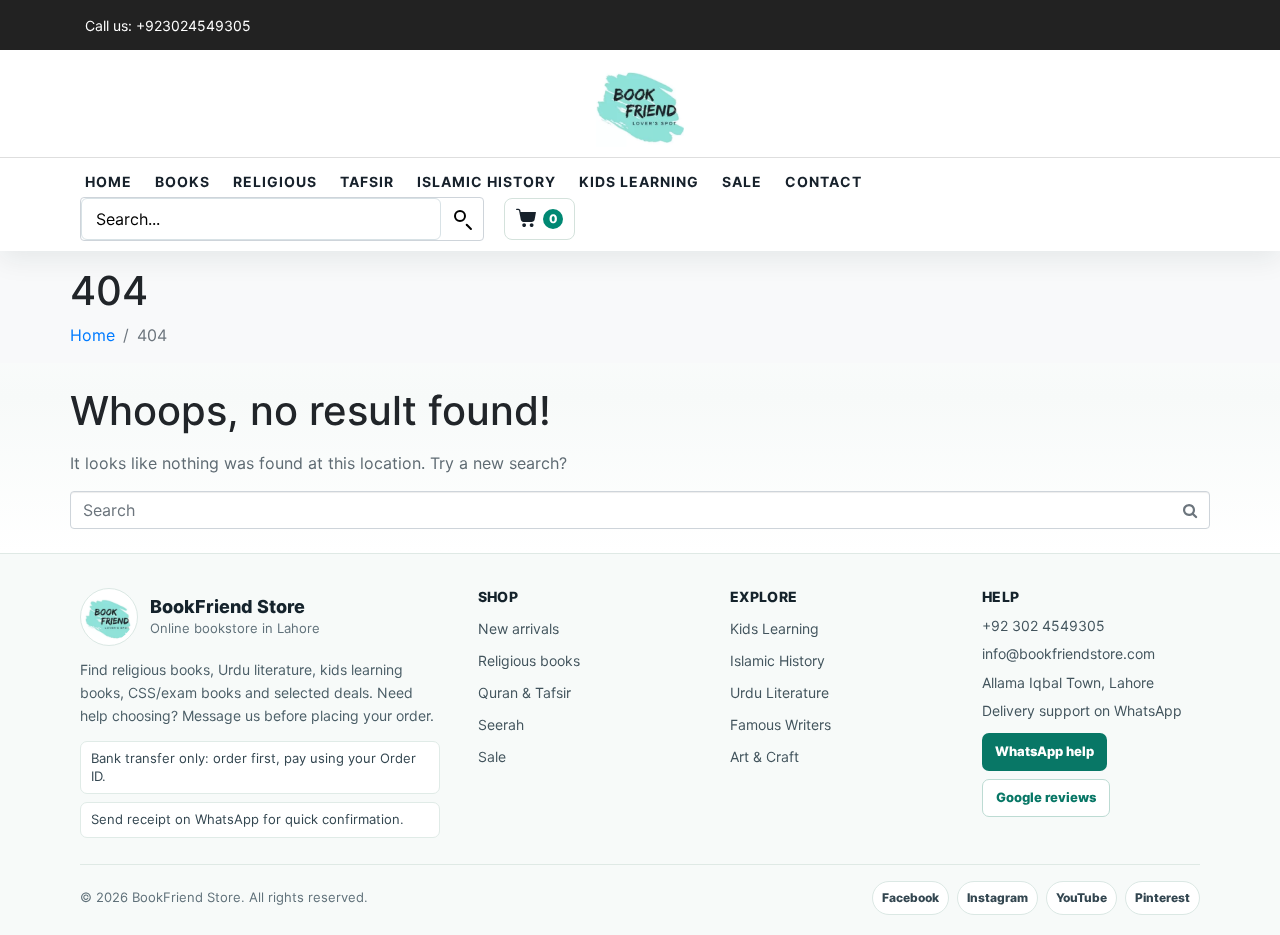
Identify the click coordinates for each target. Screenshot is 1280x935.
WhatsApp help (1044, 751)
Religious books (529, 660)
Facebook (910, 897)
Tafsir (367, 181)
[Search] (462, 219)
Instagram (997, 897)
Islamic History (486, 181)
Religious (275, 181)
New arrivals (518, 628)
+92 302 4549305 (1043, 625)
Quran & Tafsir (524, 692)
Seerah (501, 724)
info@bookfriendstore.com (1068, 653)
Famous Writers (780, 724)
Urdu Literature (779, 692)
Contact (823, 181)
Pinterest (1162, 897)
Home (108, 181)
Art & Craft (764, 756)
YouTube (1081, 897)
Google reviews (1046, 797)
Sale (742, 181)
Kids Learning (639, 181)
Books (182, 181)
